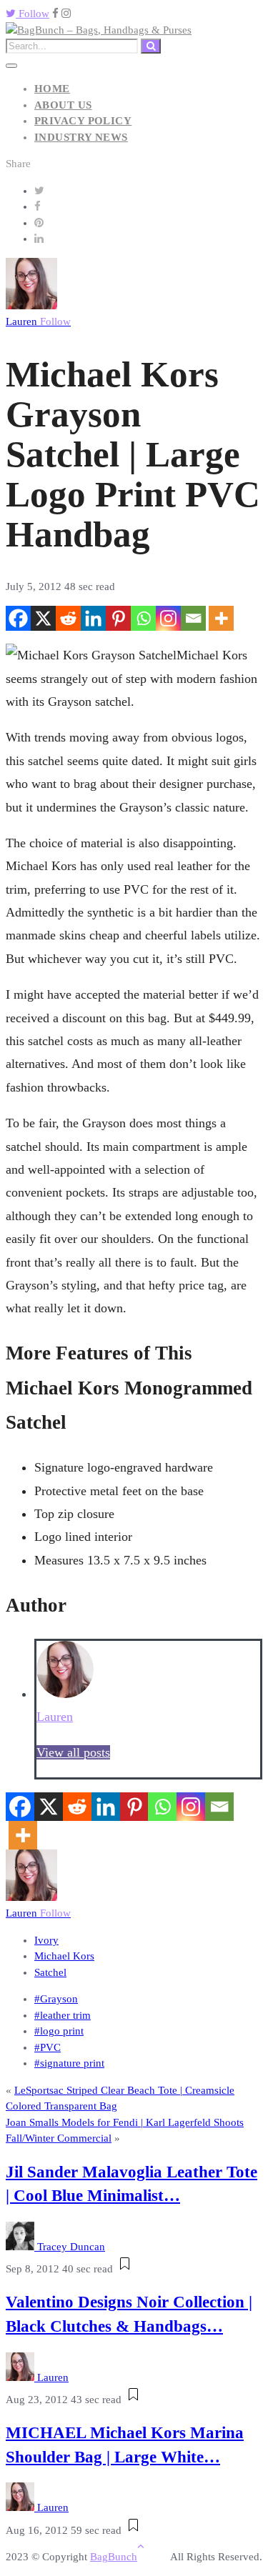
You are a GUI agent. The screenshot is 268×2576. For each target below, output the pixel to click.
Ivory (46, 1940)
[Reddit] (68, 618)
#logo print (59, 2031)
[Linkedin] (93, 618)
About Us (63, 105)
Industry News (81, 137)
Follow (33, 14)
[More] (221, 618)
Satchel (50, 1972)
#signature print (69, 2063)
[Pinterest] (118, 618)
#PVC (48, 2047)
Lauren (38, 321)
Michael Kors (64, 1956)
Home (52, 89)
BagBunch (114, 2557)
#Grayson (56, 1999)
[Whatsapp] (143, 618)
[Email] (193, 618)
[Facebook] (18, 618)
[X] (43, 618)
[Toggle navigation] (11, 66)
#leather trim (63, 2015)
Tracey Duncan (71, 2247)
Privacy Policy (83, 121)
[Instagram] (168, 618)
